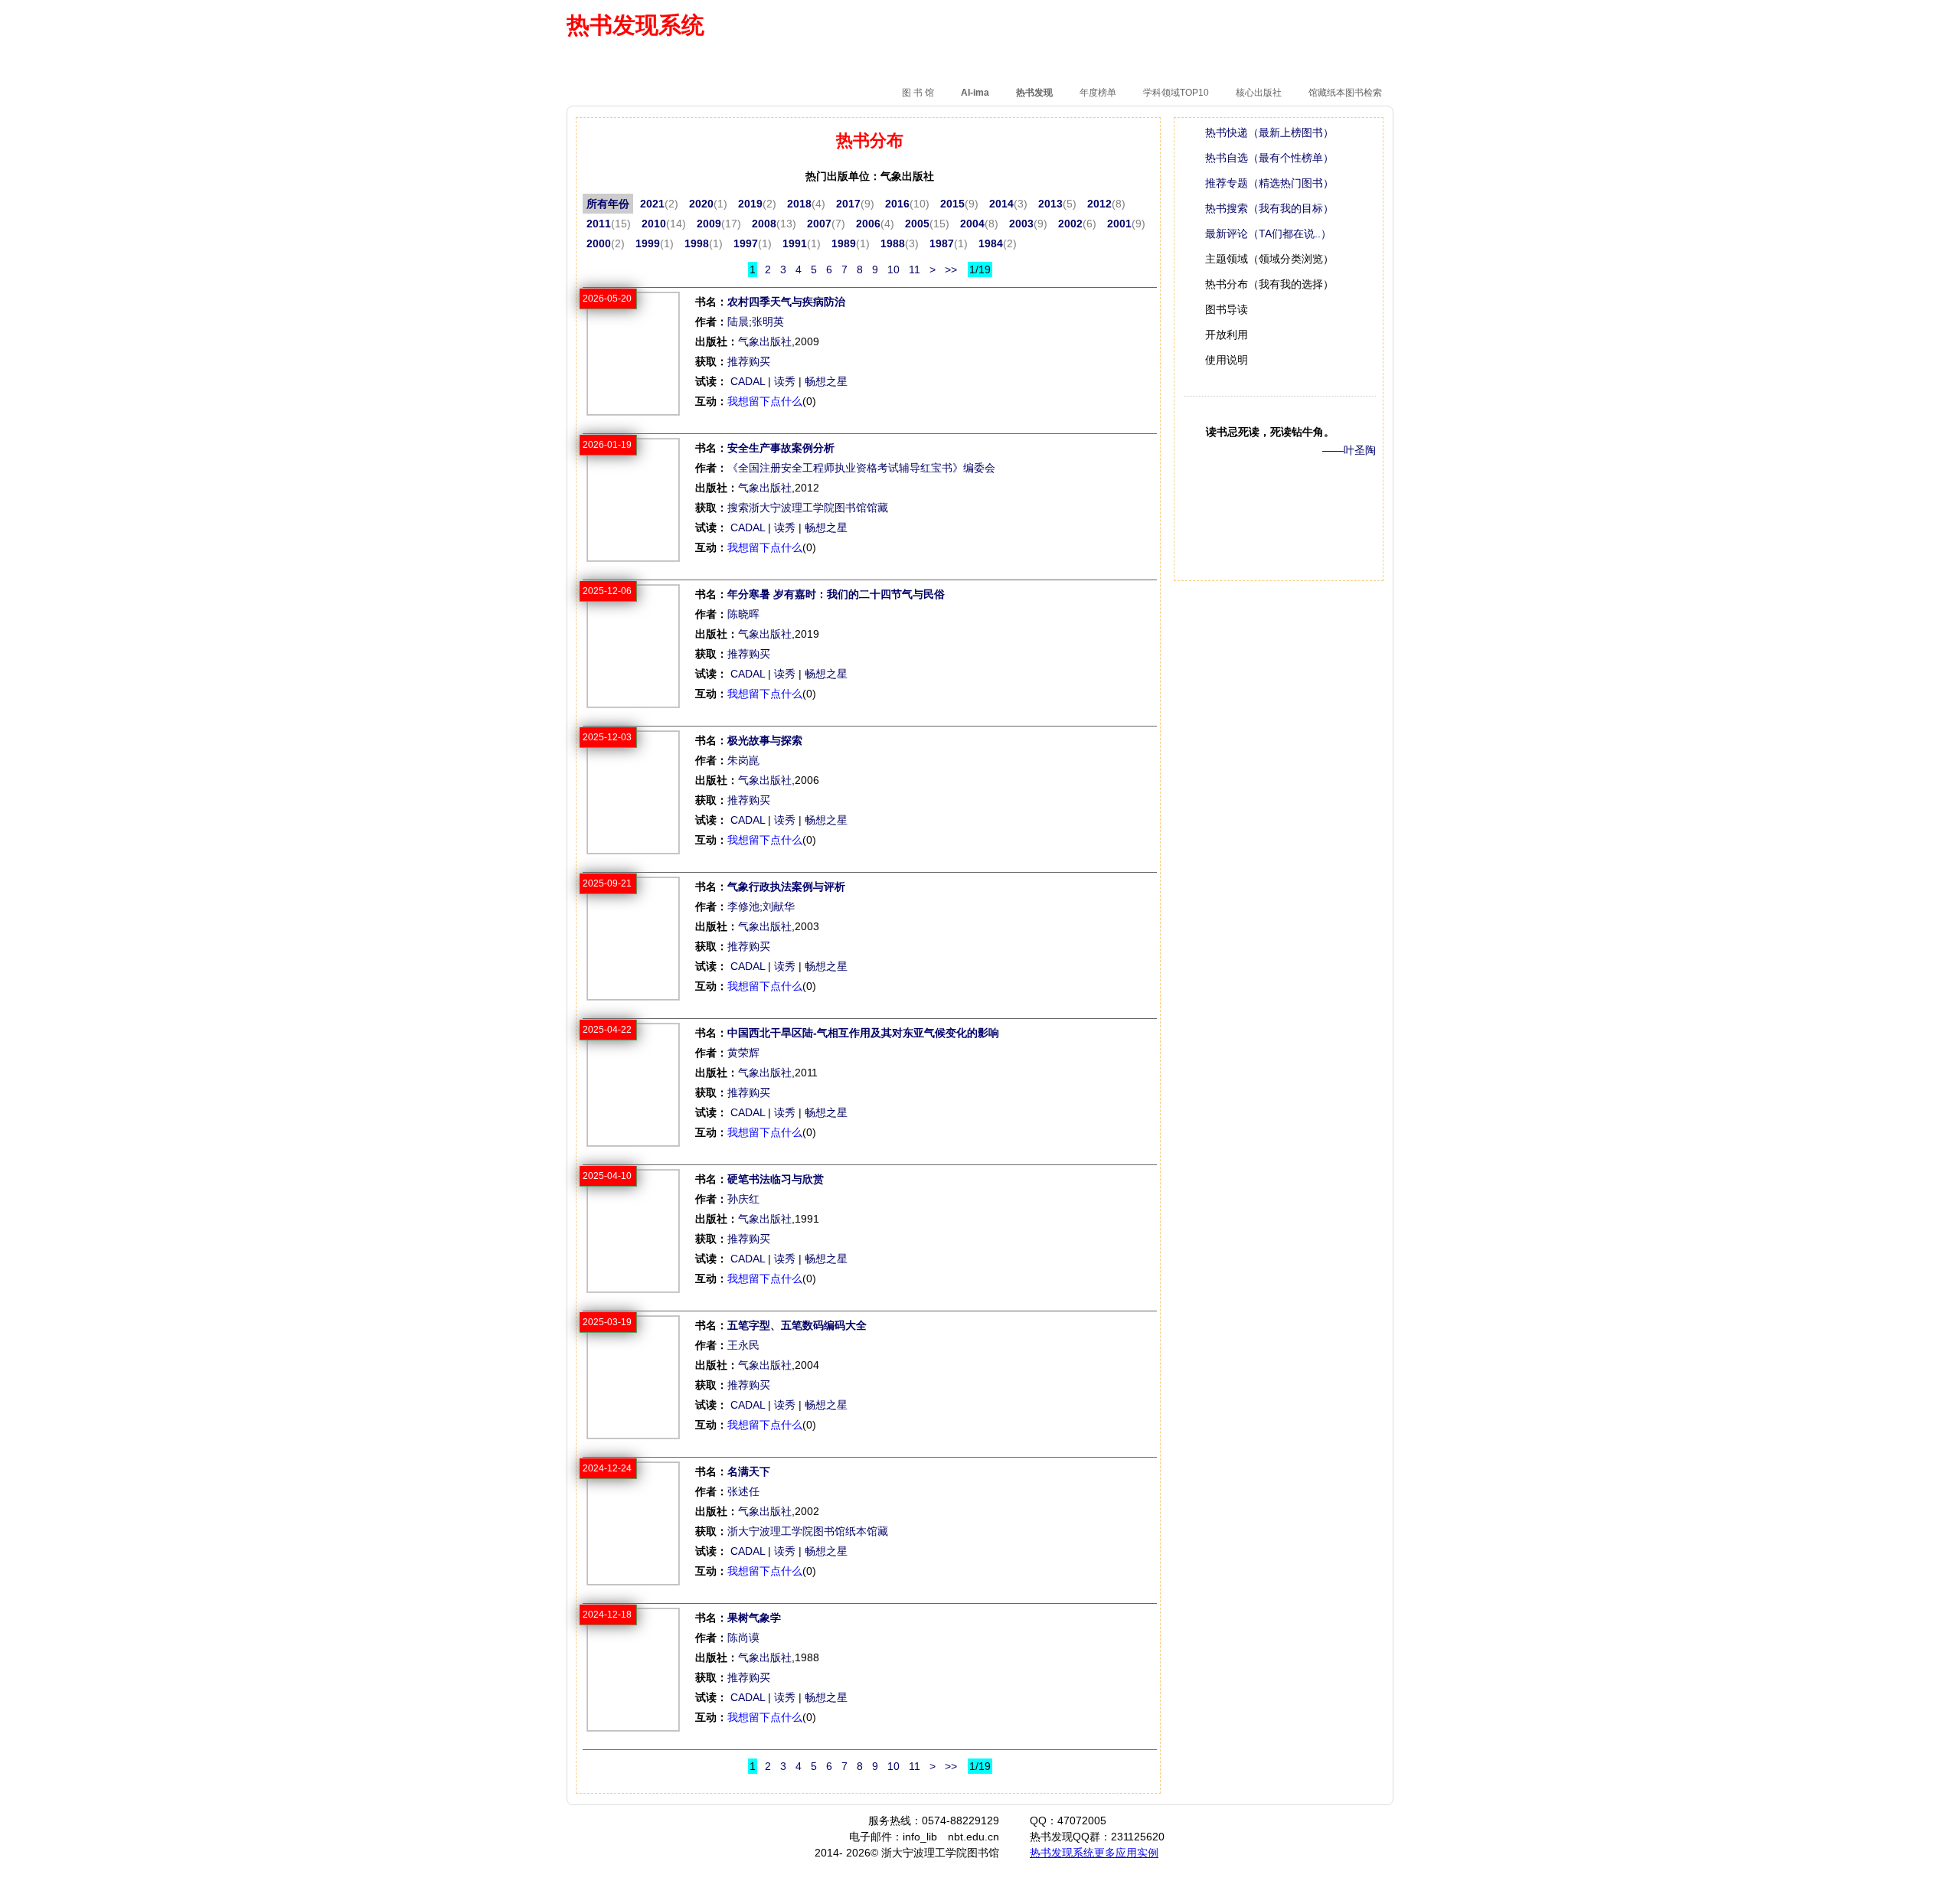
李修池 (743, 906)
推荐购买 (749, 361)
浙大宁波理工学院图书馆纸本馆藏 (808, 1531)
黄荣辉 (743, 1053)
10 (893, 269)
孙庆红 (743, 1199)
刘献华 (779, 906)
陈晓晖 (743, 614)
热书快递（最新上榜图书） (1269, 132)
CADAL (748, 381)
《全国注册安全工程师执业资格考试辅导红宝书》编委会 (861, 468)
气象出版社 (765, 341)
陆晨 (738, 322)
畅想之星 (826, 381)
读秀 (785, 381)
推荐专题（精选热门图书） (1269, 183)
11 (915, 269)
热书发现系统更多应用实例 (1094, 1853)
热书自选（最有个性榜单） (1269, 158)
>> (951, 269)
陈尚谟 (743, 1638)
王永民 (743, 1345)
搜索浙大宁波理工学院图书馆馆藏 (808, 508)
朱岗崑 (743, 760)
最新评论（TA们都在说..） (1268, 233)
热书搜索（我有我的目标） (1269, 208)
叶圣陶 (1360, 450)
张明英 (768, 322)
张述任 (743, 1491)
